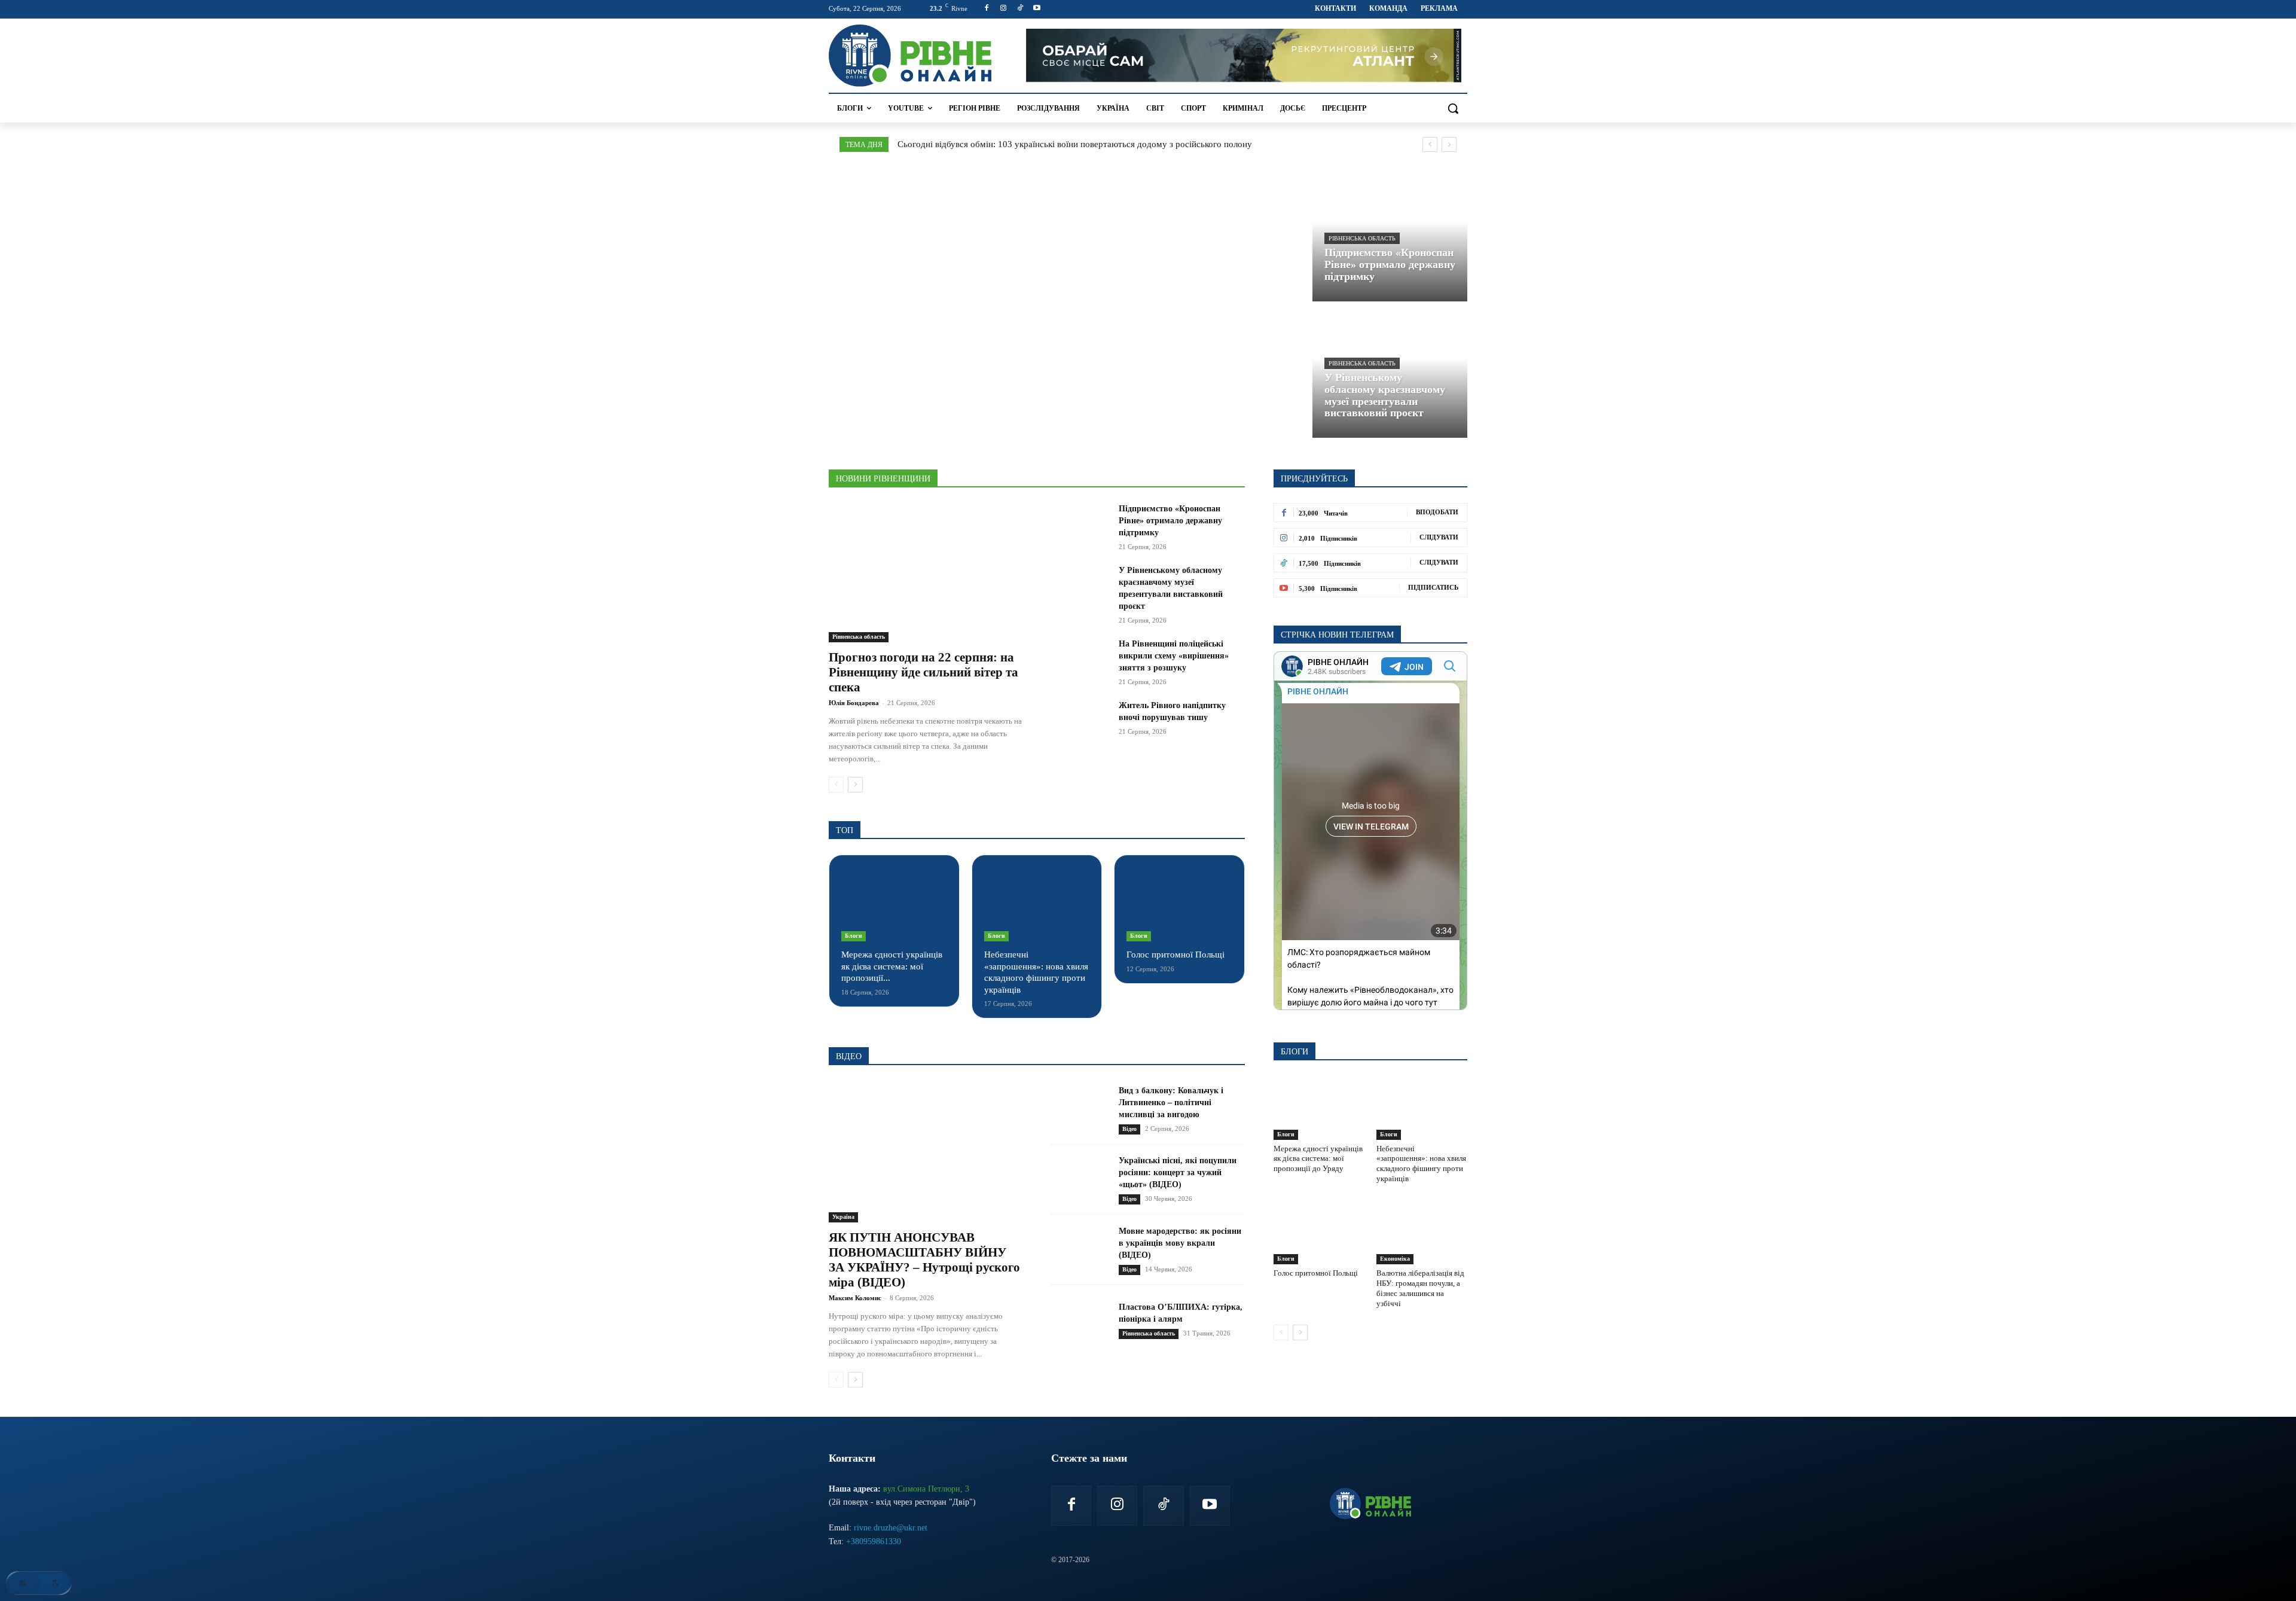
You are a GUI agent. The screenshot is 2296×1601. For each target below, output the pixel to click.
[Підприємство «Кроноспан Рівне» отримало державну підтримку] (1080, 523)
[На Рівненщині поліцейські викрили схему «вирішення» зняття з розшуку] (1080, 658)
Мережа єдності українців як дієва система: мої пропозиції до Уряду (1318, 1159)
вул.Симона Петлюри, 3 (926, 1489)
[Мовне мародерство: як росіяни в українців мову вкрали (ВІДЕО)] (1080, 1250)
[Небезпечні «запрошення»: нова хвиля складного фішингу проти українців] (1037, 904)
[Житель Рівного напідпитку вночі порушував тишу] (1080, 720)
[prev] (1430, 144)
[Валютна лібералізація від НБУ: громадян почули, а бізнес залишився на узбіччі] (1422, 1233)
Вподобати (1437, 512)
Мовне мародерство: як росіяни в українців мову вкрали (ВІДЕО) (1180, 1243)
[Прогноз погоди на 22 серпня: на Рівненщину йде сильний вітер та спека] (926, 573)
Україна (843, 1217)
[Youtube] (1036, 9)
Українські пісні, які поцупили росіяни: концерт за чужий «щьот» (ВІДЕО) (1178, 1172)
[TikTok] (1020, 9)
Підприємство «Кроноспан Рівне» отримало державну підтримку (1170, 521)
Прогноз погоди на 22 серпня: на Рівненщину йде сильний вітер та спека (923, 672)
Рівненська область (1362, 238)
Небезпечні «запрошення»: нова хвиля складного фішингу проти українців (1421, 1164)
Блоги (854, 936)
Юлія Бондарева (854, 703)
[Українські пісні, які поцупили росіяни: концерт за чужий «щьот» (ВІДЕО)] (1080, 1180)
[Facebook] (987, 9)
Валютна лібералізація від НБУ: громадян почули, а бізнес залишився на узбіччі (1420, 1288)
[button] (1453, 108)
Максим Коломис (855, 1298)
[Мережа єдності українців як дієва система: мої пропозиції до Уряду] (894, 904)
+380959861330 (874, 1541)
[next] (1449, 144)
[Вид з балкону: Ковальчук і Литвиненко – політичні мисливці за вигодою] (1080, 1110)
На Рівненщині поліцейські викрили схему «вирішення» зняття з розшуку (1174, 656)
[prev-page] (836, 785)
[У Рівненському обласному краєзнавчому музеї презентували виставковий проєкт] (1390, 372)
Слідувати (1439, 537)
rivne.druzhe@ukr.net (891, 1528)
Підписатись (1433, 587)
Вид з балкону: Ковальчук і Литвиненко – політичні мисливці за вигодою (1171, 1103)
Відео (1129, 1129)
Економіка (1395, 1259)
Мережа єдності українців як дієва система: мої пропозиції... (892, 966)
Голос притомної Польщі (1176, 954)
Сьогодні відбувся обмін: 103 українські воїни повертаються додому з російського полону (1075, 144)
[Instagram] (1004, 9)
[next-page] (855, 785)
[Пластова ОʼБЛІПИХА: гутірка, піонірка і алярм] (1080, 1320)
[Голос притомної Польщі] (1179, 904)
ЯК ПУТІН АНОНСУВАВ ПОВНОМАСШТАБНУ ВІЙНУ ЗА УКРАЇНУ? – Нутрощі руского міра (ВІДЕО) (924, 1260)
